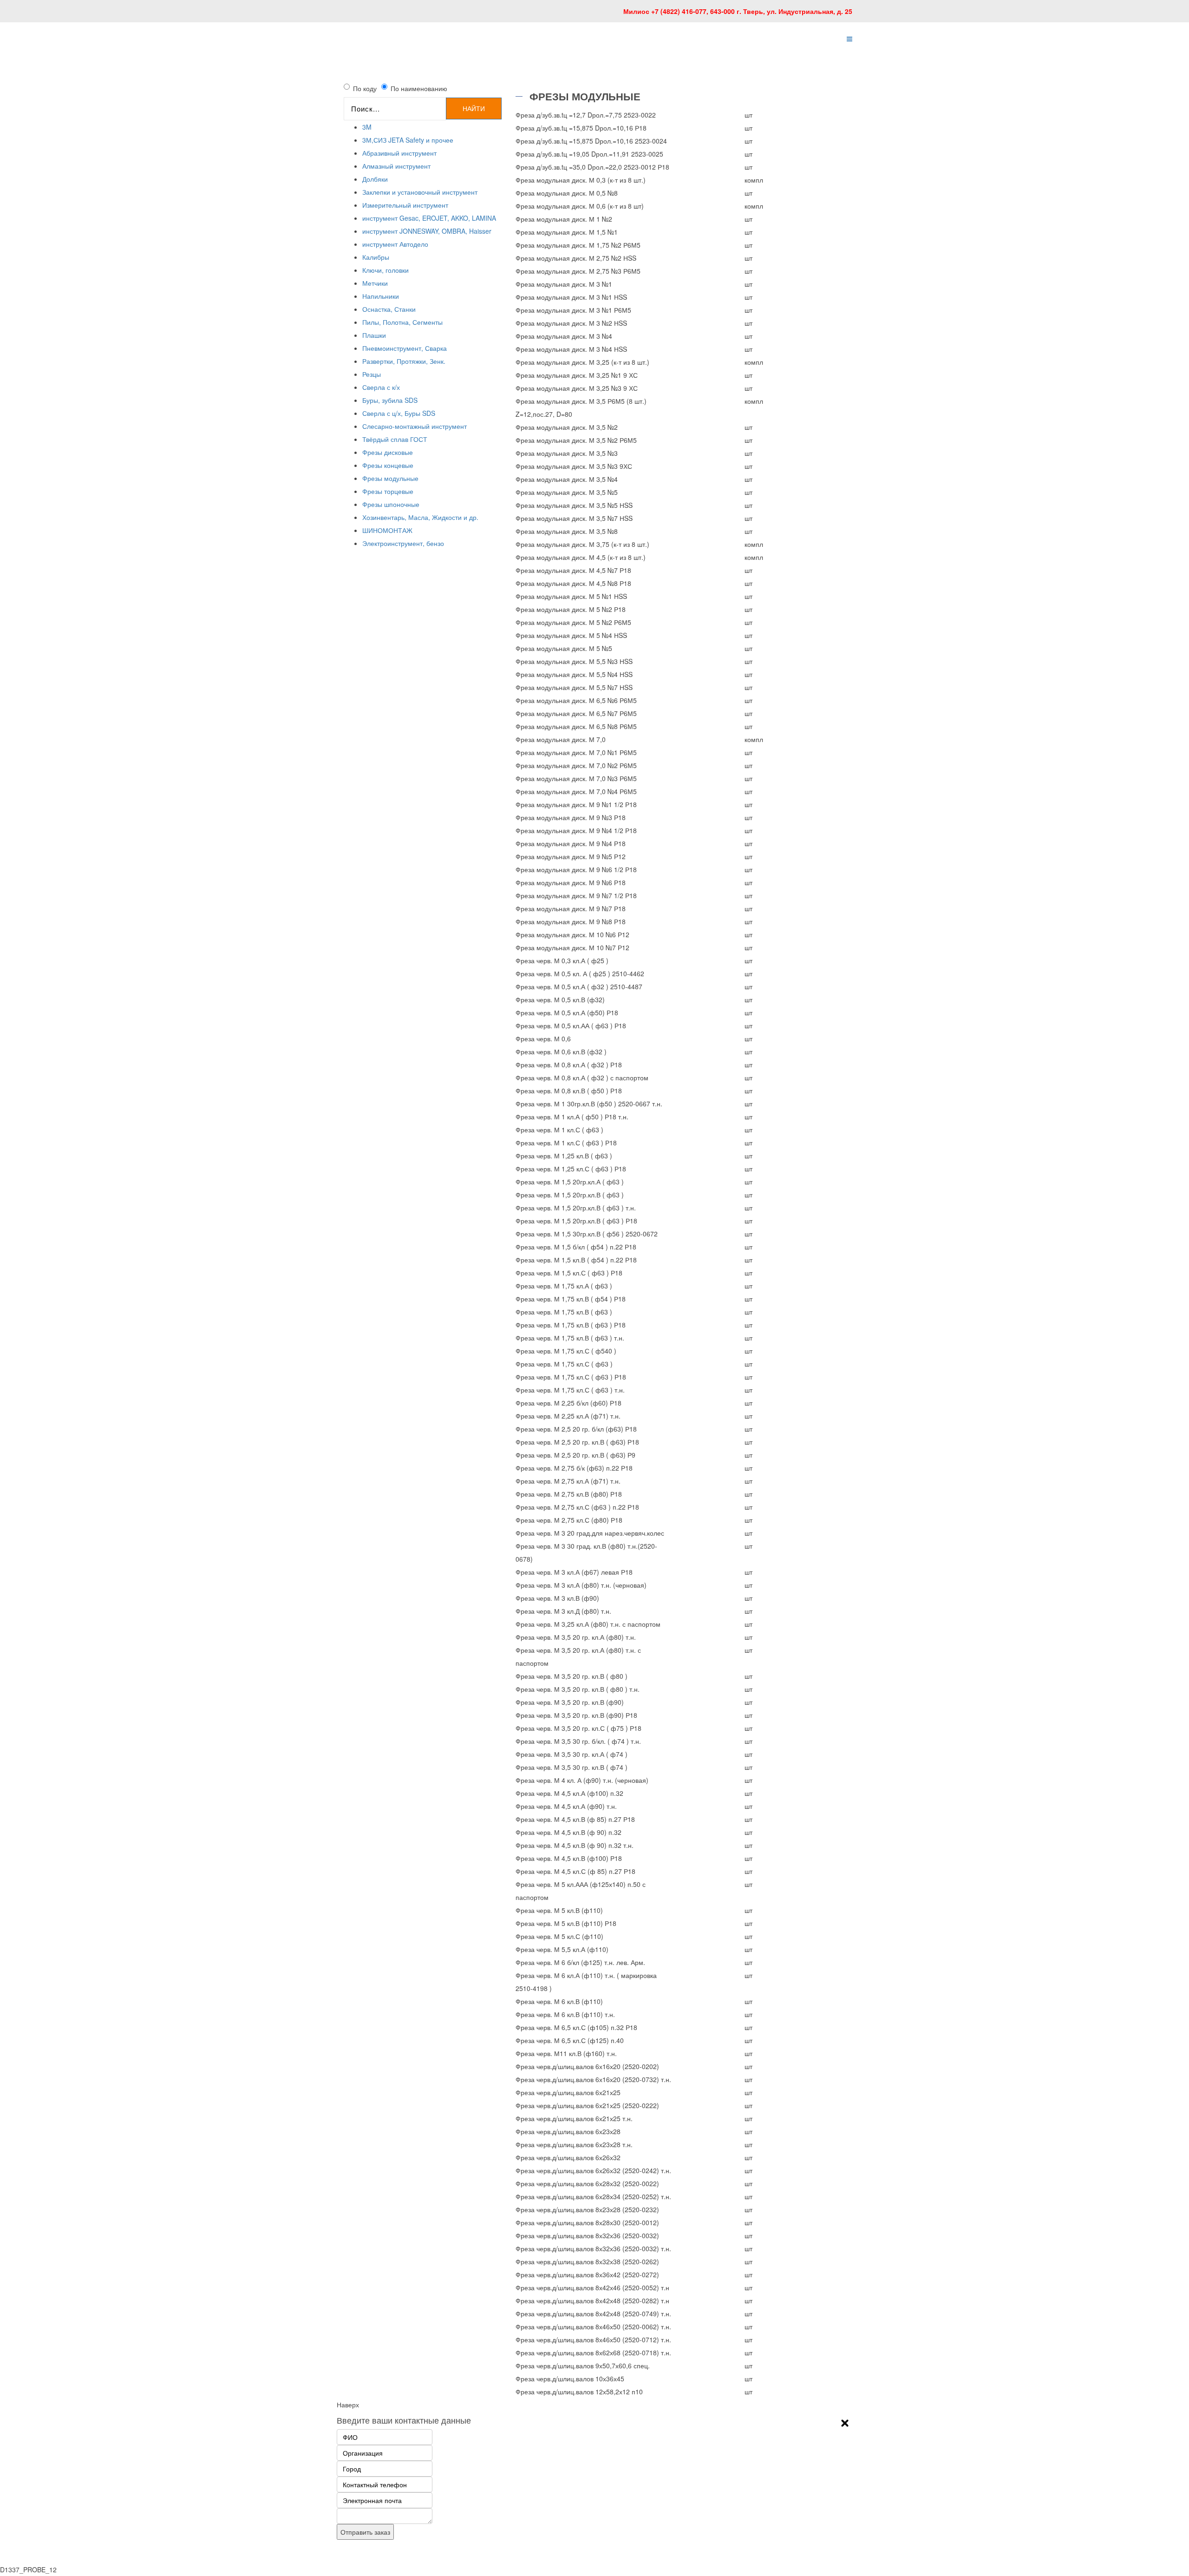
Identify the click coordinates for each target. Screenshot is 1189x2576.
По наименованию (419, 88)
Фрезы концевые (388, 465)
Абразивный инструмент (399, 153)
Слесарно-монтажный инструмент (415, 426)
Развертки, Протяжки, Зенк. (404, 361)
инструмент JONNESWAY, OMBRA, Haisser (427, 231)
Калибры (376, 257)
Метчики (375, 283)
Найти (474, 108)
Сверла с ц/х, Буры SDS (399, 413)
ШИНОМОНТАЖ (387, 530)
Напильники (381, 296)
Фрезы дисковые (388, 452)
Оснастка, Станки (389, 309)
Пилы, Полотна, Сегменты (402, 322)
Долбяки (375, 179)
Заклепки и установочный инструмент (420, 192)
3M (367, 127)
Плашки (374, 335)
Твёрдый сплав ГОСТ (395, 439)
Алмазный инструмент (396, 166)
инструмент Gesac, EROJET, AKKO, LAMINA (429, 218)
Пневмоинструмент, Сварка (405, 348)
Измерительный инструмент (405, 205)
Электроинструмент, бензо (403, 543)
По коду (365, 88)
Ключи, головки (385, 270)
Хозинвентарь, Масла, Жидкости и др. (420, 517)
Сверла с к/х (381, 387)
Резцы (372, 374)
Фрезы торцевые (388, 491)
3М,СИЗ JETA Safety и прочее (408, 140)
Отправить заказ (365, 2532)
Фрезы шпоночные (391, 504)
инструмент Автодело (395, 244)
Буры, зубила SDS (390, 400)
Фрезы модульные (390, 478)
